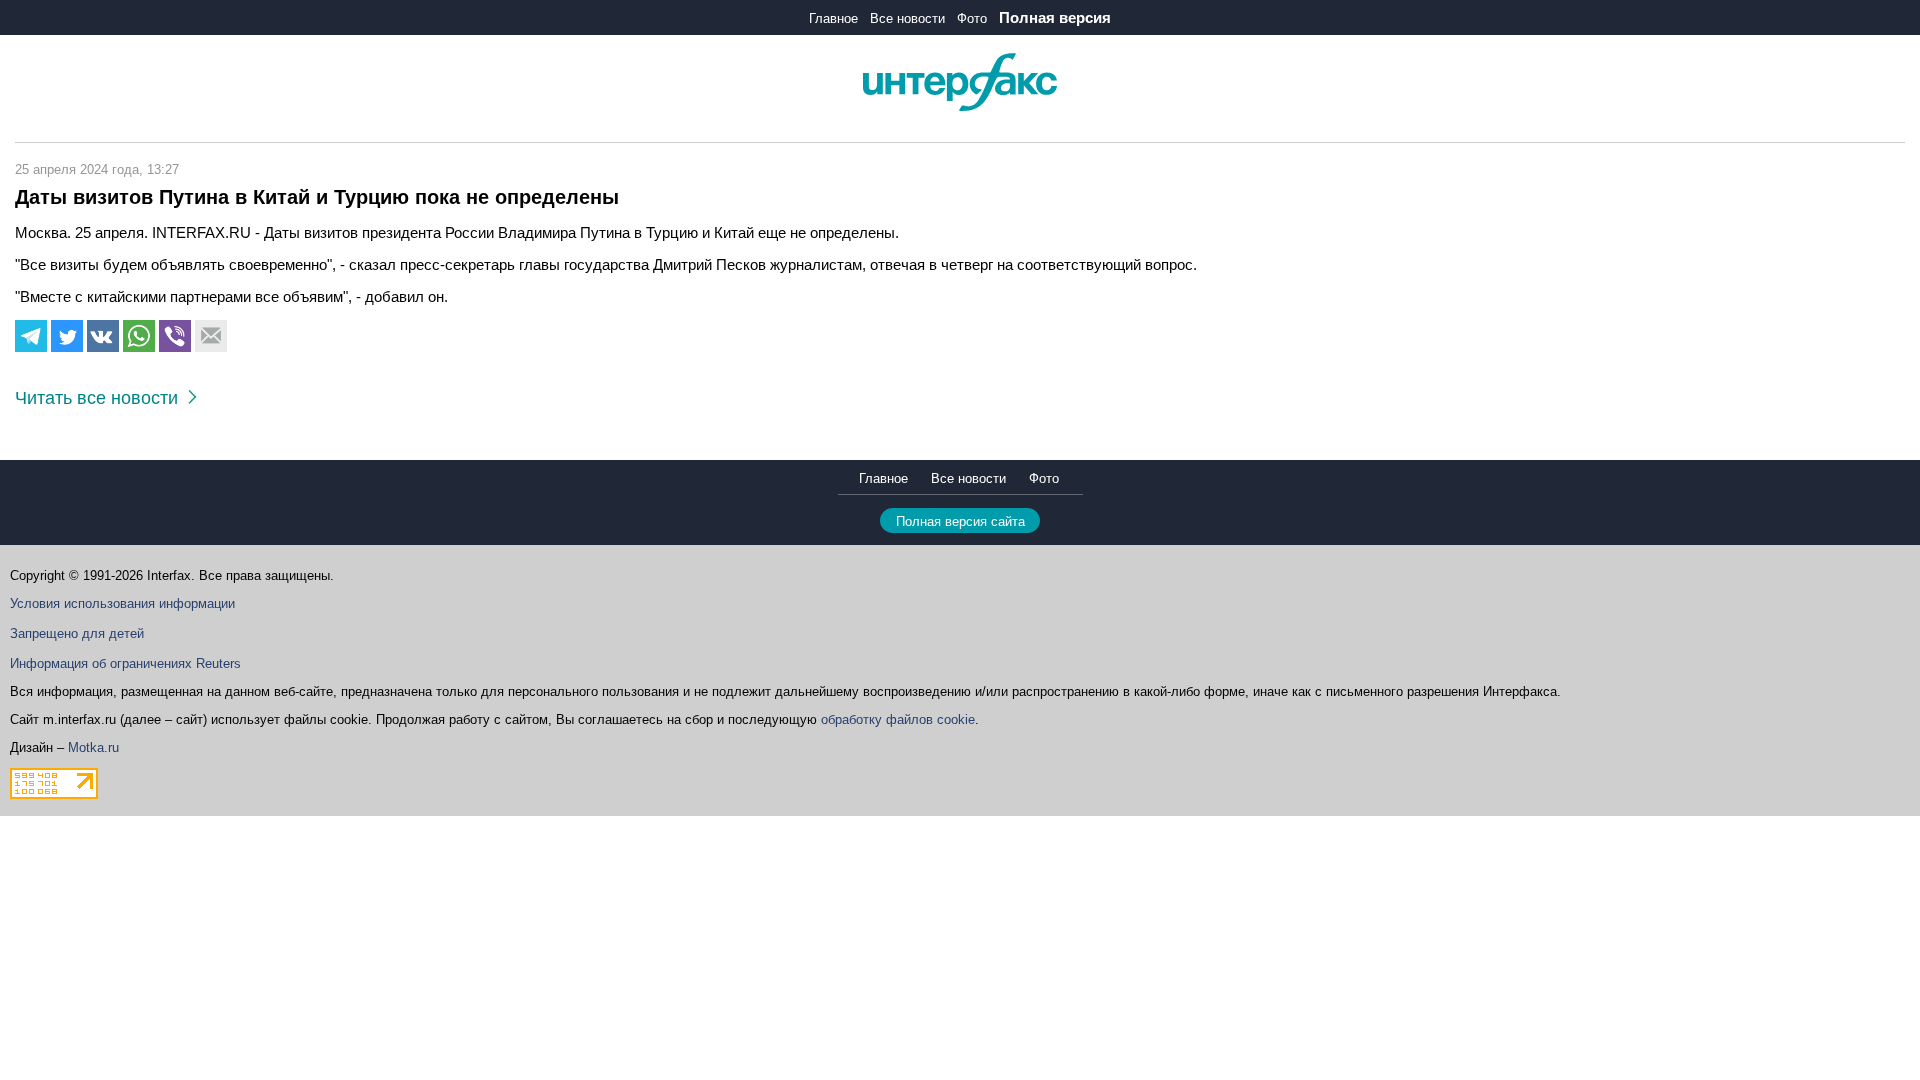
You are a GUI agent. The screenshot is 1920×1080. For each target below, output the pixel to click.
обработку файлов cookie (898, 719)
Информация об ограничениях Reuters (125, 663)
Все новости (907, 18)
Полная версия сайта (960, 521)
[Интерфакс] (960, 106)
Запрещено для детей (77, 633)
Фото (972, 18)
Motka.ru (93, 747)
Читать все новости (101, 398)
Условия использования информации (122, 603)
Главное (833, 18)
